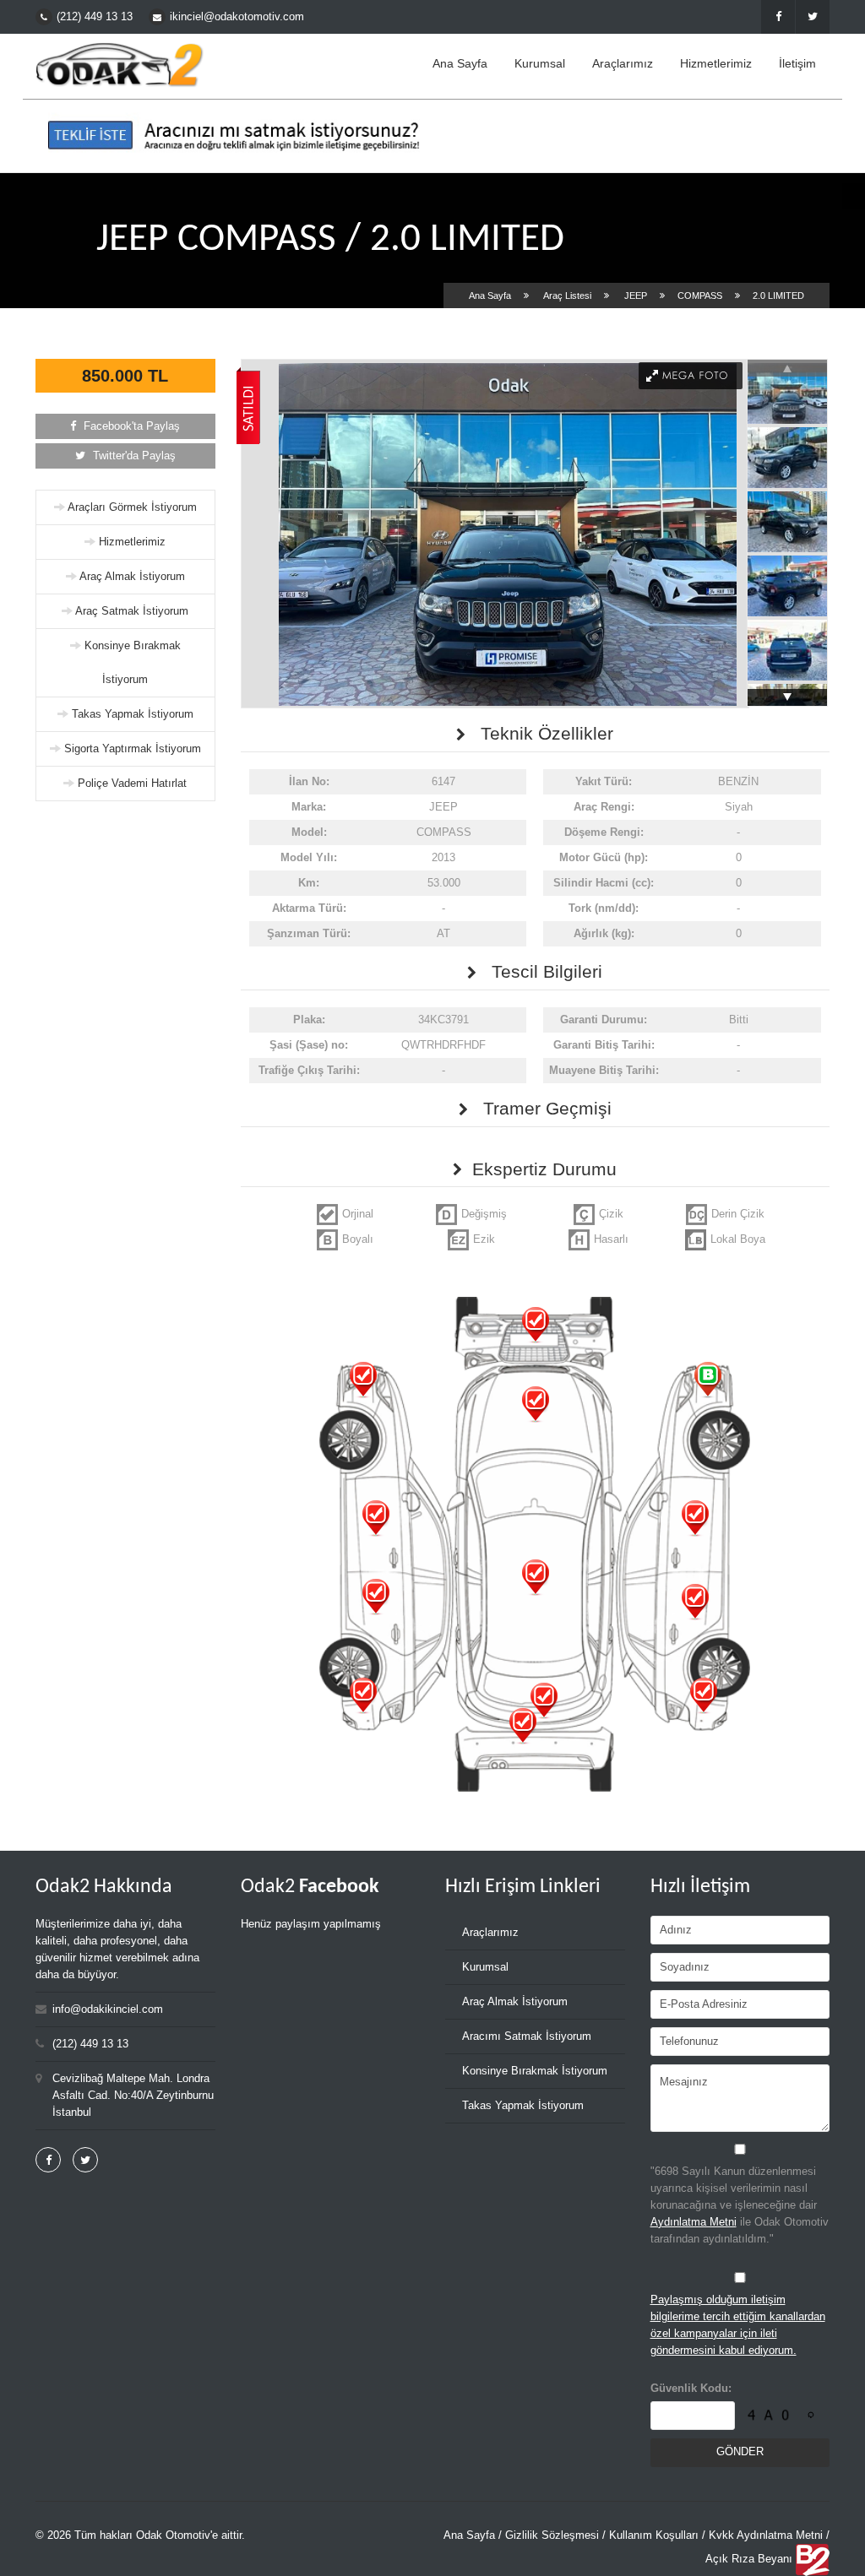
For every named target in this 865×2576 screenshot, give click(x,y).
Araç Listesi (567, 296)
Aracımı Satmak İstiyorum (527, 2036)
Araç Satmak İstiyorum (132, 611)
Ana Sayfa (460, 63)
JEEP (636, 296)
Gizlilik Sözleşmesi (552, 2535)
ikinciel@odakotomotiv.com (237, 16)
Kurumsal (540, 63)
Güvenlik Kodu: (691, 2388)
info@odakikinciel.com (108, 2009)
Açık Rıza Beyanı (749, 2559)
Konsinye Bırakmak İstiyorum (535, 2071)
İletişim (797, 63)
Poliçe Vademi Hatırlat (132, 783)
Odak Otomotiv (173, 2535)
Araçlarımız (623, 63)
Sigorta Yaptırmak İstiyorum (133, 748)
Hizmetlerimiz (716, 63)
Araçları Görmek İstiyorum (132, 507)
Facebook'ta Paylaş (130, 426)
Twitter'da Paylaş (133, 456)
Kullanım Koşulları (654, 2535)
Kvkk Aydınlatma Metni (766, 2535)
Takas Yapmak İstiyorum (133, 714)
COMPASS (700, 296)
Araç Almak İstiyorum (132, 576)
